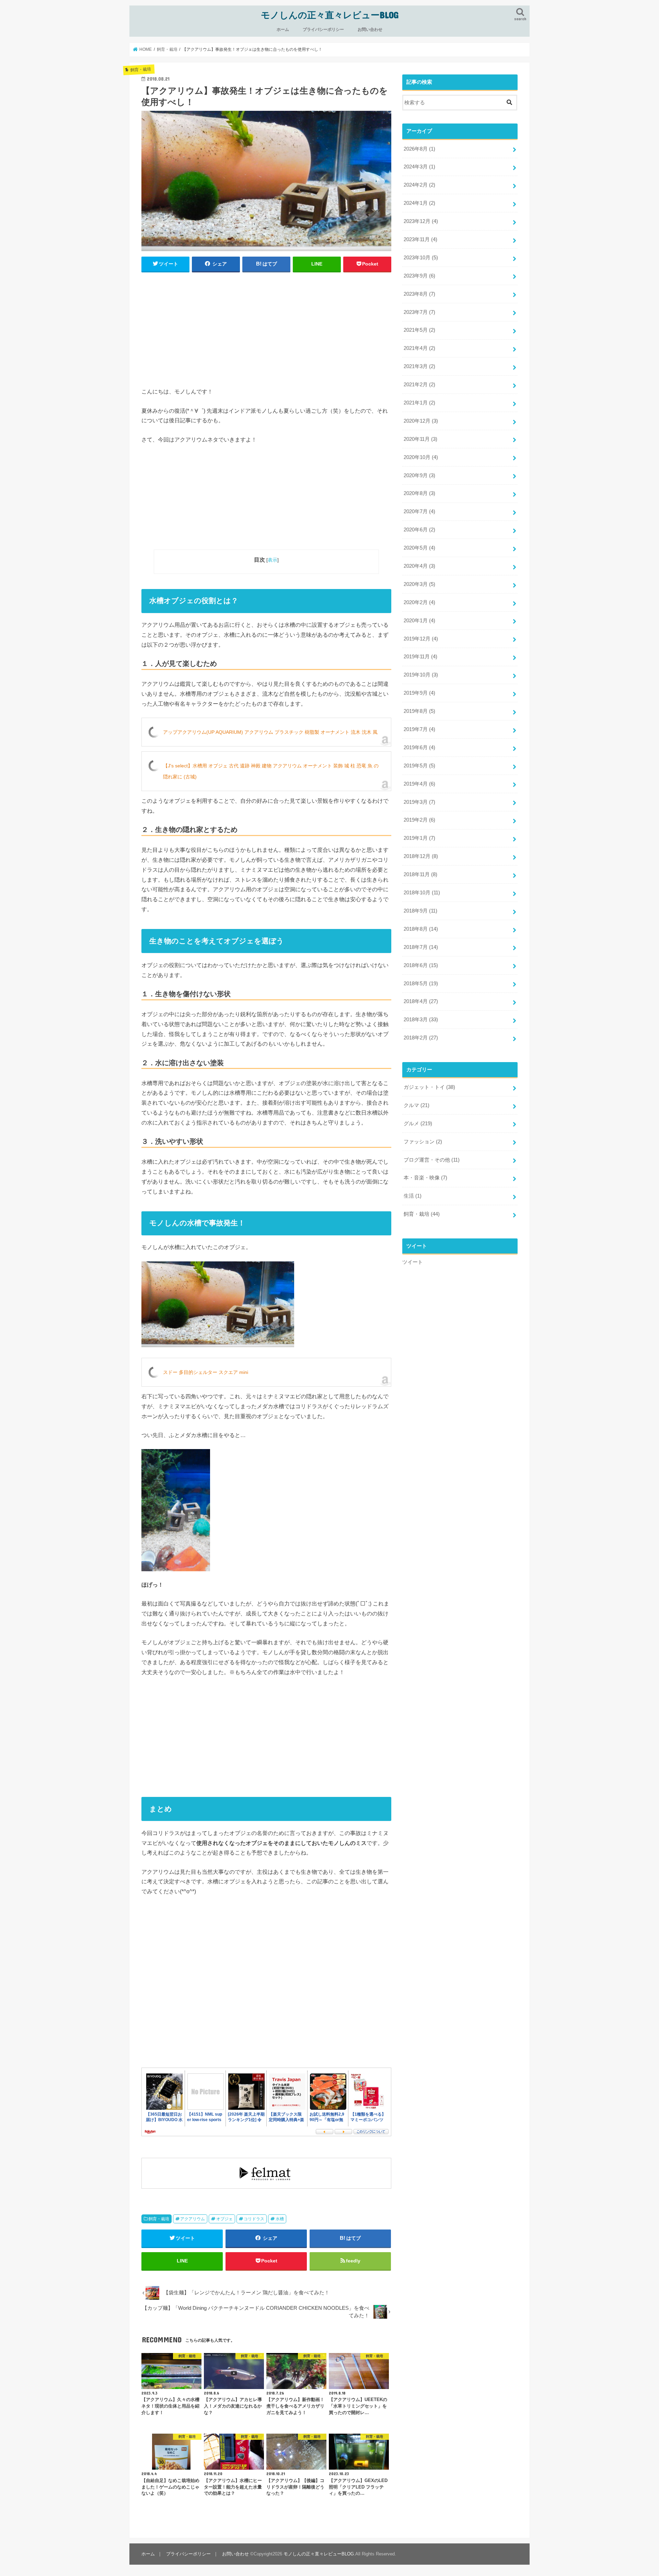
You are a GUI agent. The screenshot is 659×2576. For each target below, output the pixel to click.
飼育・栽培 (159, 2219)
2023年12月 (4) (421, 221)
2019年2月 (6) (419, 820)
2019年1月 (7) (419, 838)
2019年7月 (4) (419, 729)
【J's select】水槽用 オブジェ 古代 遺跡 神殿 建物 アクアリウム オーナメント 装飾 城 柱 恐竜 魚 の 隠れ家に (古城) (271, 771)
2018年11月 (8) (420, 874)
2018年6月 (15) (421, 965)
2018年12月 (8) (421, 856)
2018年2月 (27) (421, 1038)
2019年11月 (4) (420, 657)
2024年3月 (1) (419, 167)
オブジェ (224, 2219)
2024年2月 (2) (419, 185)
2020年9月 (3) (419, 475)
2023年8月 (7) (419, 294)
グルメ (418, 1124)
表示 (273, 560)
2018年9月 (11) (420, 911)
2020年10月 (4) (421, 457)
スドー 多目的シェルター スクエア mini (206, 1372)
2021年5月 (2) (419, 330)
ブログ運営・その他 (432, 1160)
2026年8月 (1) (419, 149)
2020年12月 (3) (421, 421)
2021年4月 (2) (419, 348)
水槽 (280, 2219)
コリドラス (254, 2219)
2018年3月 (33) (421, 1020)
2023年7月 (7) (419, 312)
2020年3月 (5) (419, 584)
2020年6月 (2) (419, 530)
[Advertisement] (266, 328)
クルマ (417, 1105)
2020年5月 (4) (419, 548)
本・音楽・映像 (425, 1178)
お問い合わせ (370, 30)
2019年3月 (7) (419, 802)
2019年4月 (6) (419, 784)
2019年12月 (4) (421, 639)
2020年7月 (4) (419, 511)
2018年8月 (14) (421, 929)
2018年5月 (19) (421, 984)
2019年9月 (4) (419, 693)
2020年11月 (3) (420, 439)
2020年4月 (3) (419, 566)
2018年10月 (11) (422, 893)
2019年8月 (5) (419, 711)
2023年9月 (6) (419, 276)
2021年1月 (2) (419, 403)
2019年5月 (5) (419, 766)
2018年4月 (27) (421, 1001)
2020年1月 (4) (419, 621)
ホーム (283, 30)
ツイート (413, 1262)
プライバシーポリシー (323, 30)
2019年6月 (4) (419, 748)
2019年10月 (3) (421, 675)
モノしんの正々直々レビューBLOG (330, 15)
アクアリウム (193, 2219)
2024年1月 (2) (419, 203)
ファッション (423, 1142)
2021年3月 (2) (419, 366)
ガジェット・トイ (429, 1087)
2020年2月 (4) (419, 602)
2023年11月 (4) (420, 239)
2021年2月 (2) (419, 385)
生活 (413, 1196)
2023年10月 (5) (421, 258)
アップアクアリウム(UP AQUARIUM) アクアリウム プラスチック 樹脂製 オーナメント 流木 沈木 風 (270, 732)
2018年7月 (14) (421, 947)
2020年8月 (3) (419, 493)
